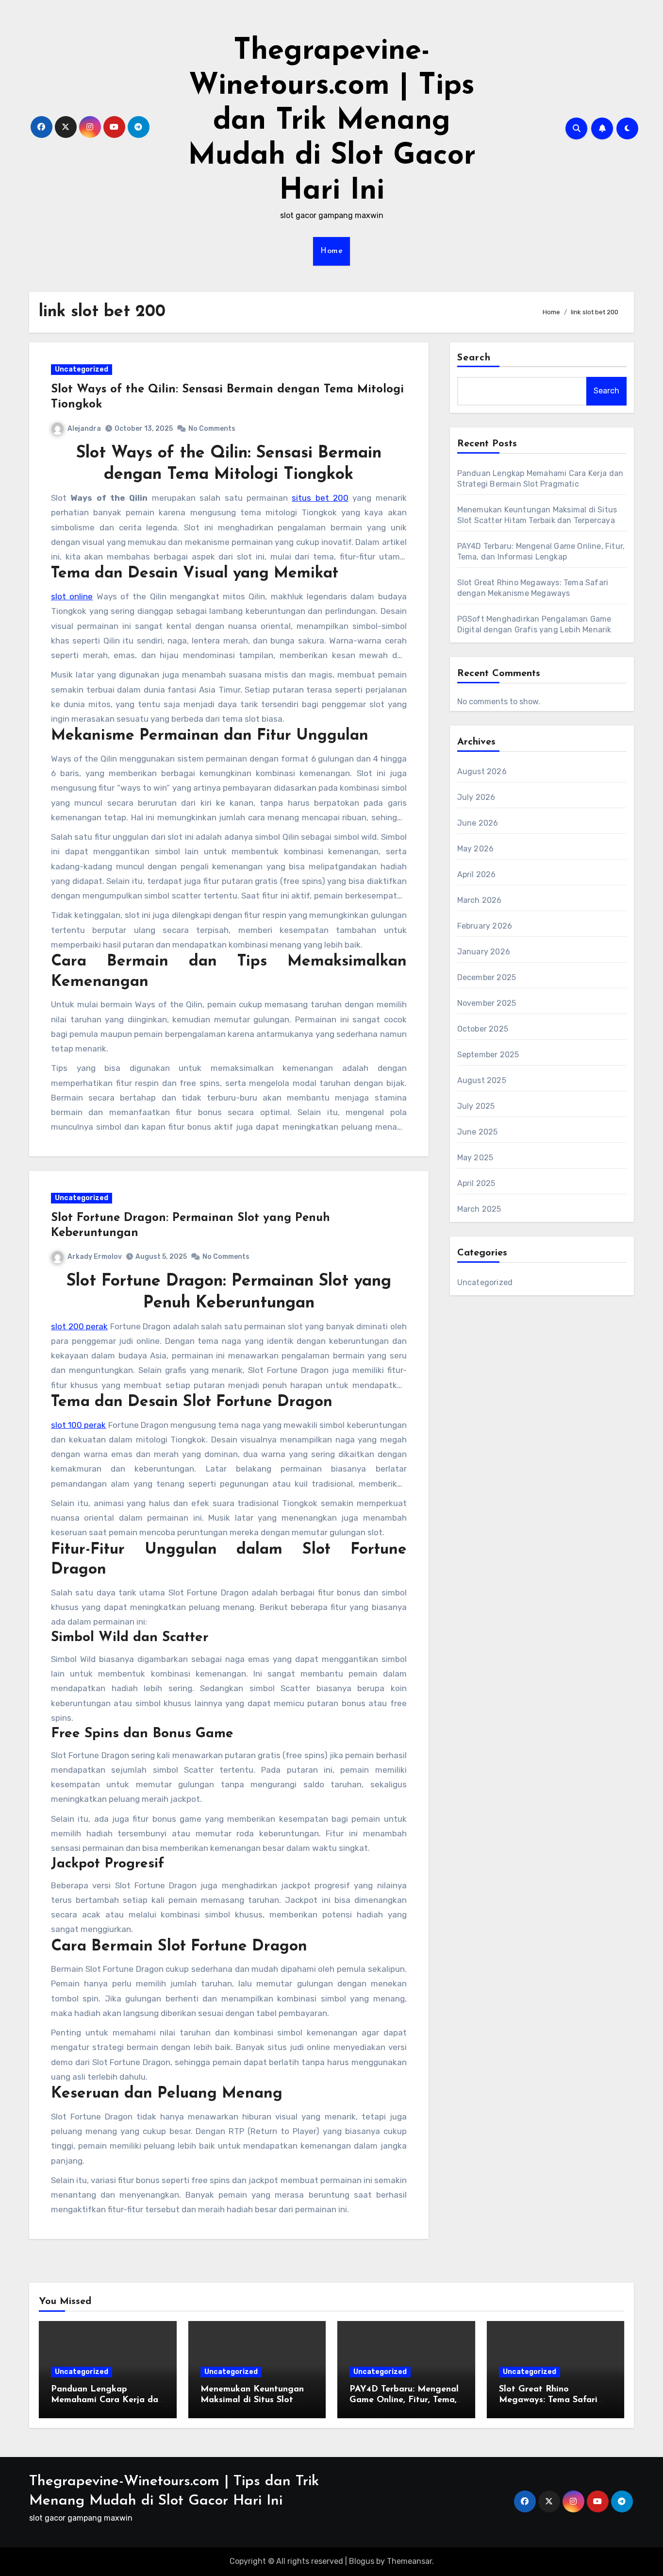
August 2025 (482, 1080)
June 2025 (478, 1132)
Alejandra (84, 429)
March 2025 (479, 1209)
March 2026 (480, 900)
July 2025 (476, 1106)
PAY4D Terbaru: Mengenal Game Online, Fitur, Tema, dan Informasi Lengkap (404, 2400)
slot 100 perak (78, 1425)
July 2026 (476, 797)
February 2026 (485, 926)
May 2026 (476, 849)
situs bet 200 (320, 498)
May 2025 (475, 1158)
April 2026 (477, 874)
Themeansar (409, 2561)
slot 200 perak (79, 1326)
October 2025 (483, 1029)
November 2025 (487, 1003)
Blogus (362, 2561)
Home (331, 251)
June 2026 (478, 823)
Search (474, 358)
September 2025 (488, 1055)
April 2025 (476, 1183)
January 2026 (484, 952)
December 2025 (487, 977)
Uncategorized (82, 369)
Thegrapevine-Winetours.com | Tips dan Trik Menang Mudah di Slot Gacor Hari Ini (332, 121)
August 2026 (482, 771)
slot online (72, 596)
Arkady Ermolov (95, 1257)
